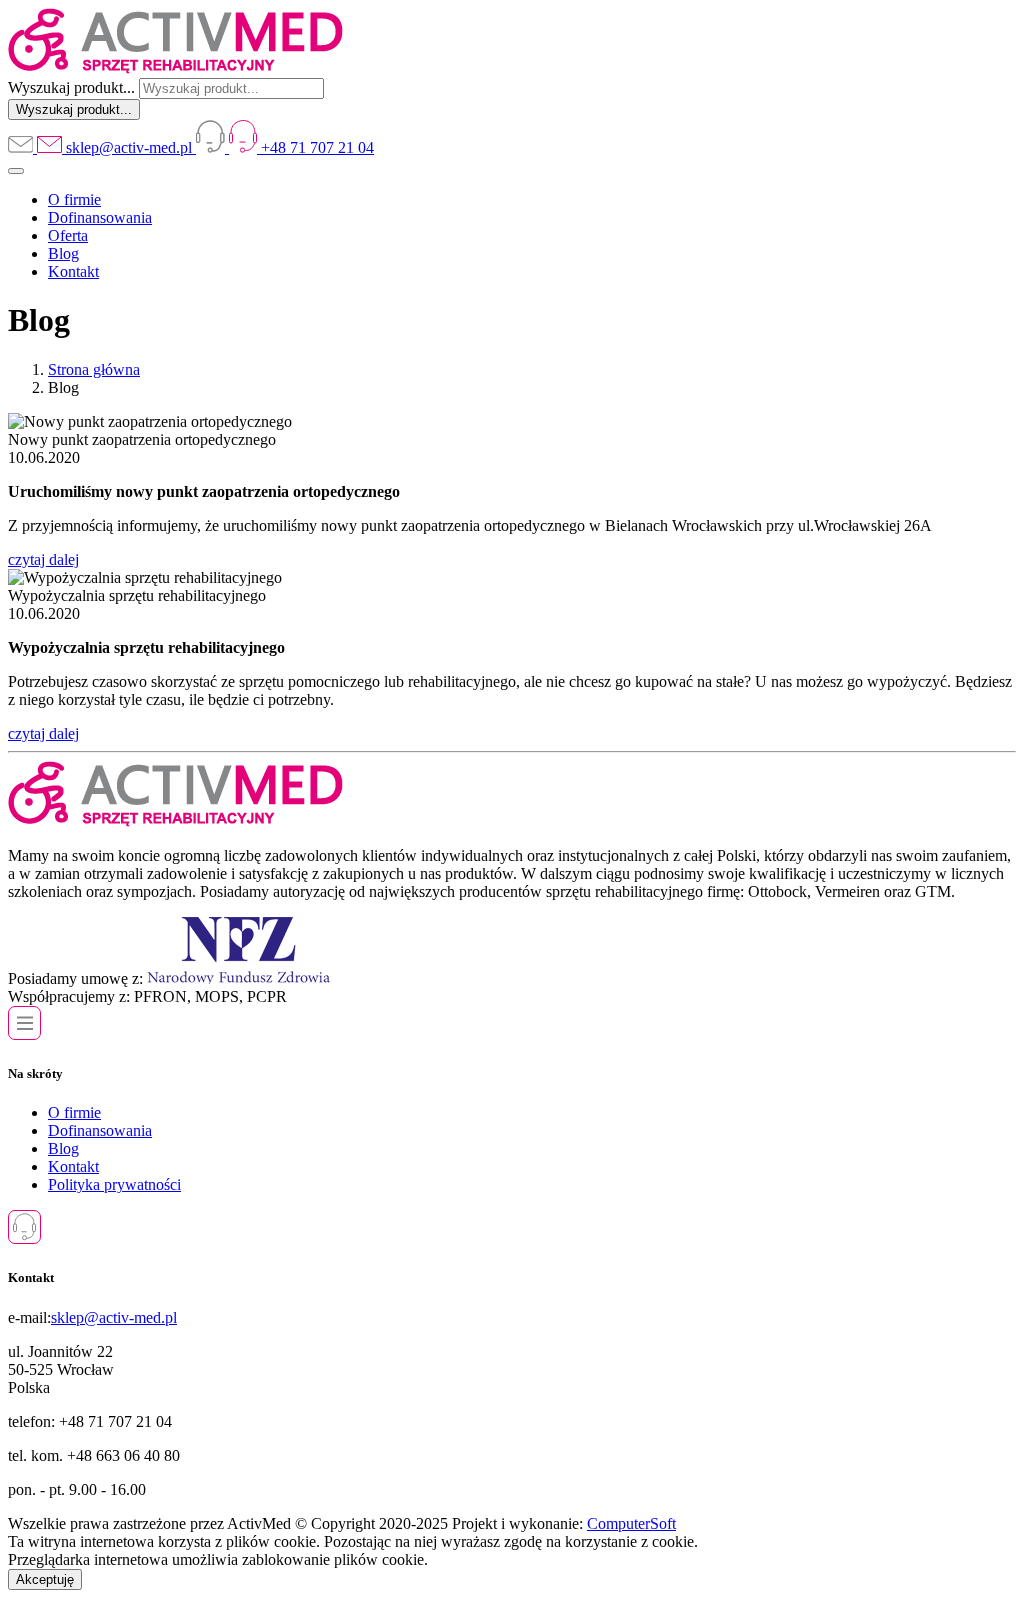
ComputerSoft (631, 1523)
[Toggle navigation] (16, 171)
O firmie (74, 199)
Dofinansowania (100, 217)
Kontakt (73, 271)
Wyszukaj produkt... (71, 87)
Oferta (68, 235)
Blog (63, 253)
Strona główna (94, 369)
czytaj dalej (43, 559)
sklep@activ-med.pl (114, 1317)
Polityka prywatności (114, 1184)
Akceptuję (45, 1579)
